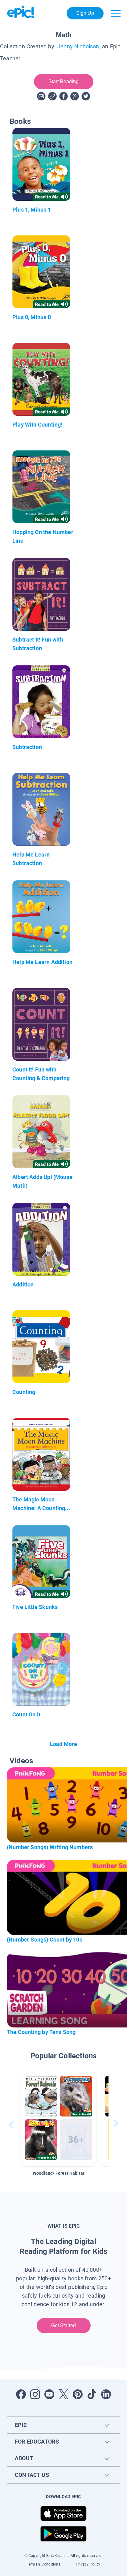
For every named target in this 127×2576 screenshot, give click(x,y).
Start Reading (64, 81)
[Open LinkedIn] (106, 2394)
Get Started (64, 2325)
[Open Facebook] (21, 2394)
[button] (59, 2119)
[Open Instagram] (35, 2394)
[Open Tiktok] (92, 2394)
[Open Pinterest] (78, 2394)
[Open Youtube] (49, 2394)
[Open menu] (116, 13)
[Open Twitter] (63, 2394)
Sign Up (85, 13)
